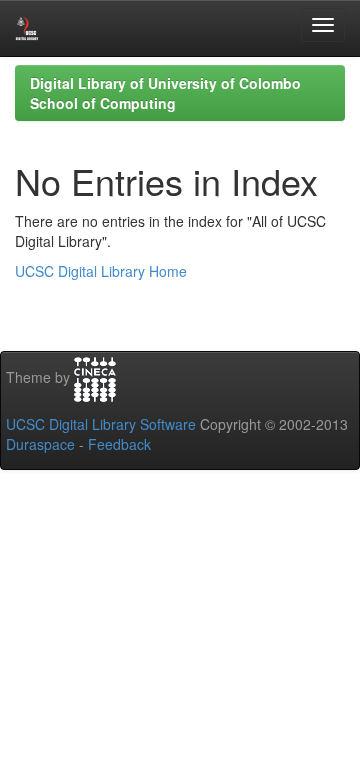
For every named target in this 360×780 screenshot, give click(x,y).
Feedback (119, 444)
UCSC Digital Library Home (101, 271)
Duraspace (40, 444)
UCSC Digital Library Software (101, 424)
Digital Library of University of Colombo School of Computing (165, 93)
